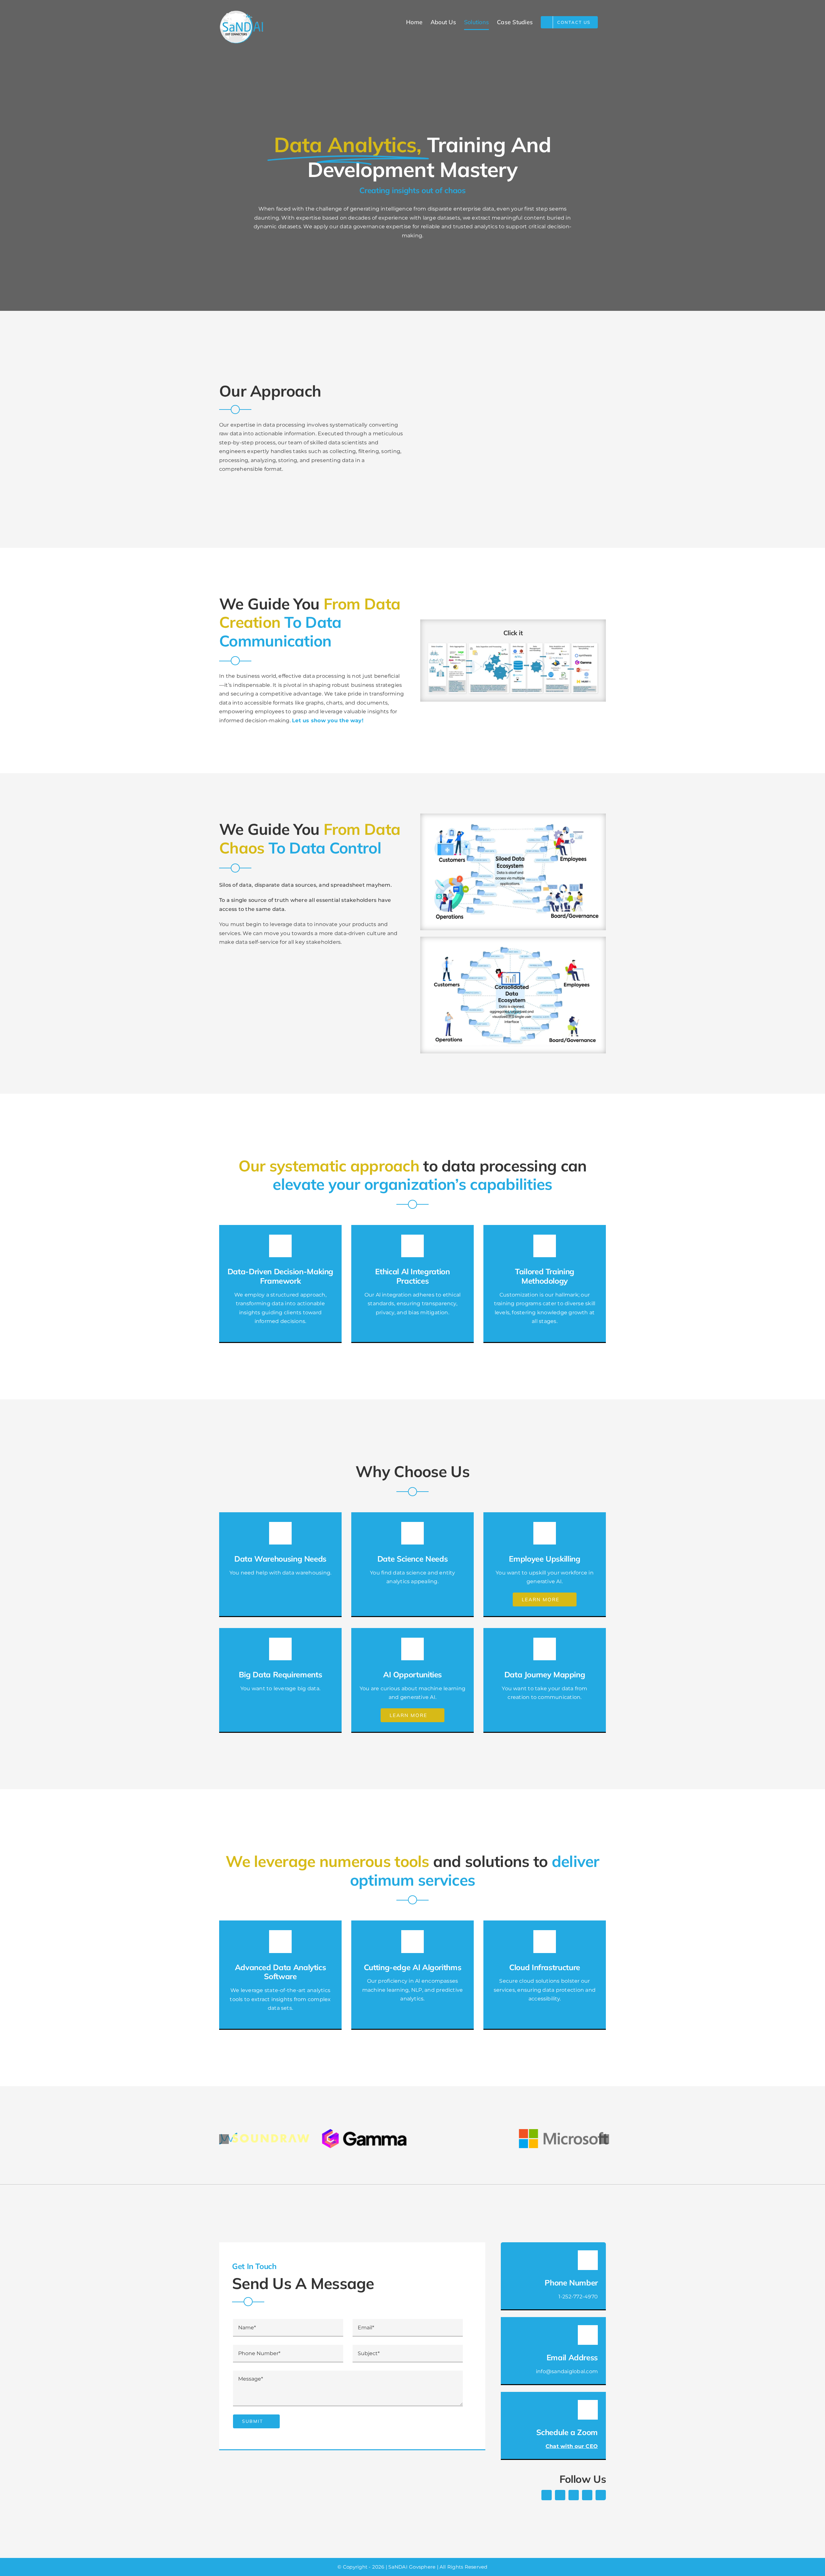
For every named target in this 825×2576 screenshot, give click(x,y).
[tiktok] (587, 2495)
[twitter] (560, 2495)
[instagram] (574, 2495)
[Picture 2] (513, 946)
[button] (224, 2139)
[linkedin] (601, 2495)
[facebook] (547, 2495)
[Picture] (513, 822)
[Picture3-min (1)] (513, 644)
